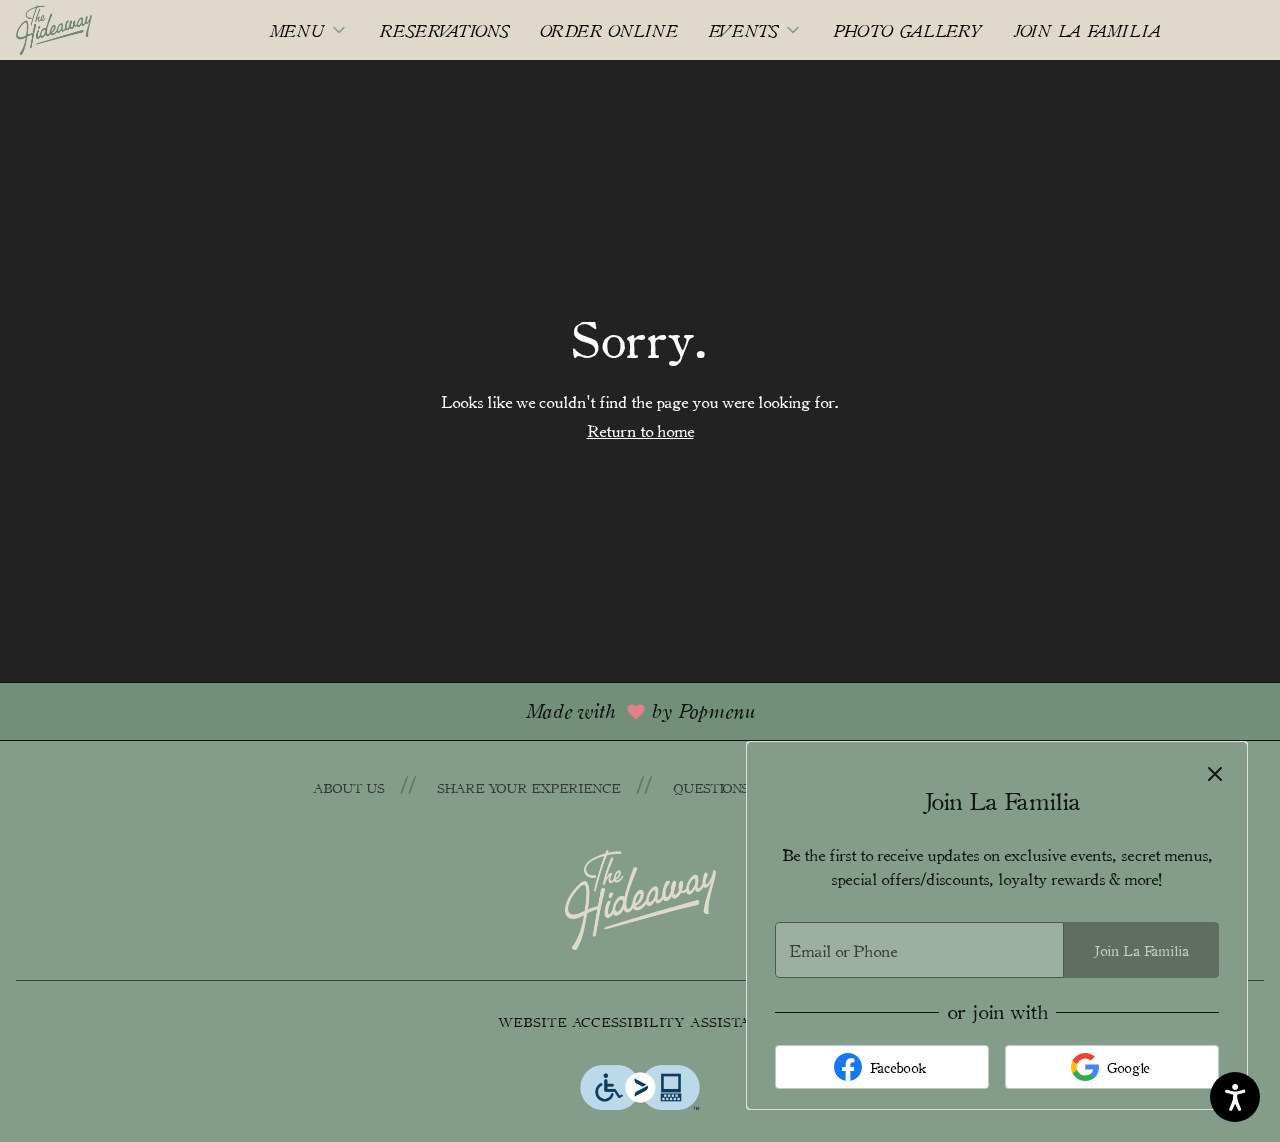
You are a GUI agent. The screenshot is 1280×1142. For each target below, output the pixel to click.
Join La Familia (1087, 29)
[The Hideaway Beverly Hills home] (106, 30)
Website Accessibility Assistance (640, 1021)
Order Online (609, 29)
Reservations (444, 29)
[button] (309, 30)
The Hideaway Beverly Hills (640, 900)
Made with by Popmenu (385, 710)
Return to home (640, 430)
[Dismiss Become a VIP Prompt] (1215, 774)
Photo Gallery (908, 29)
